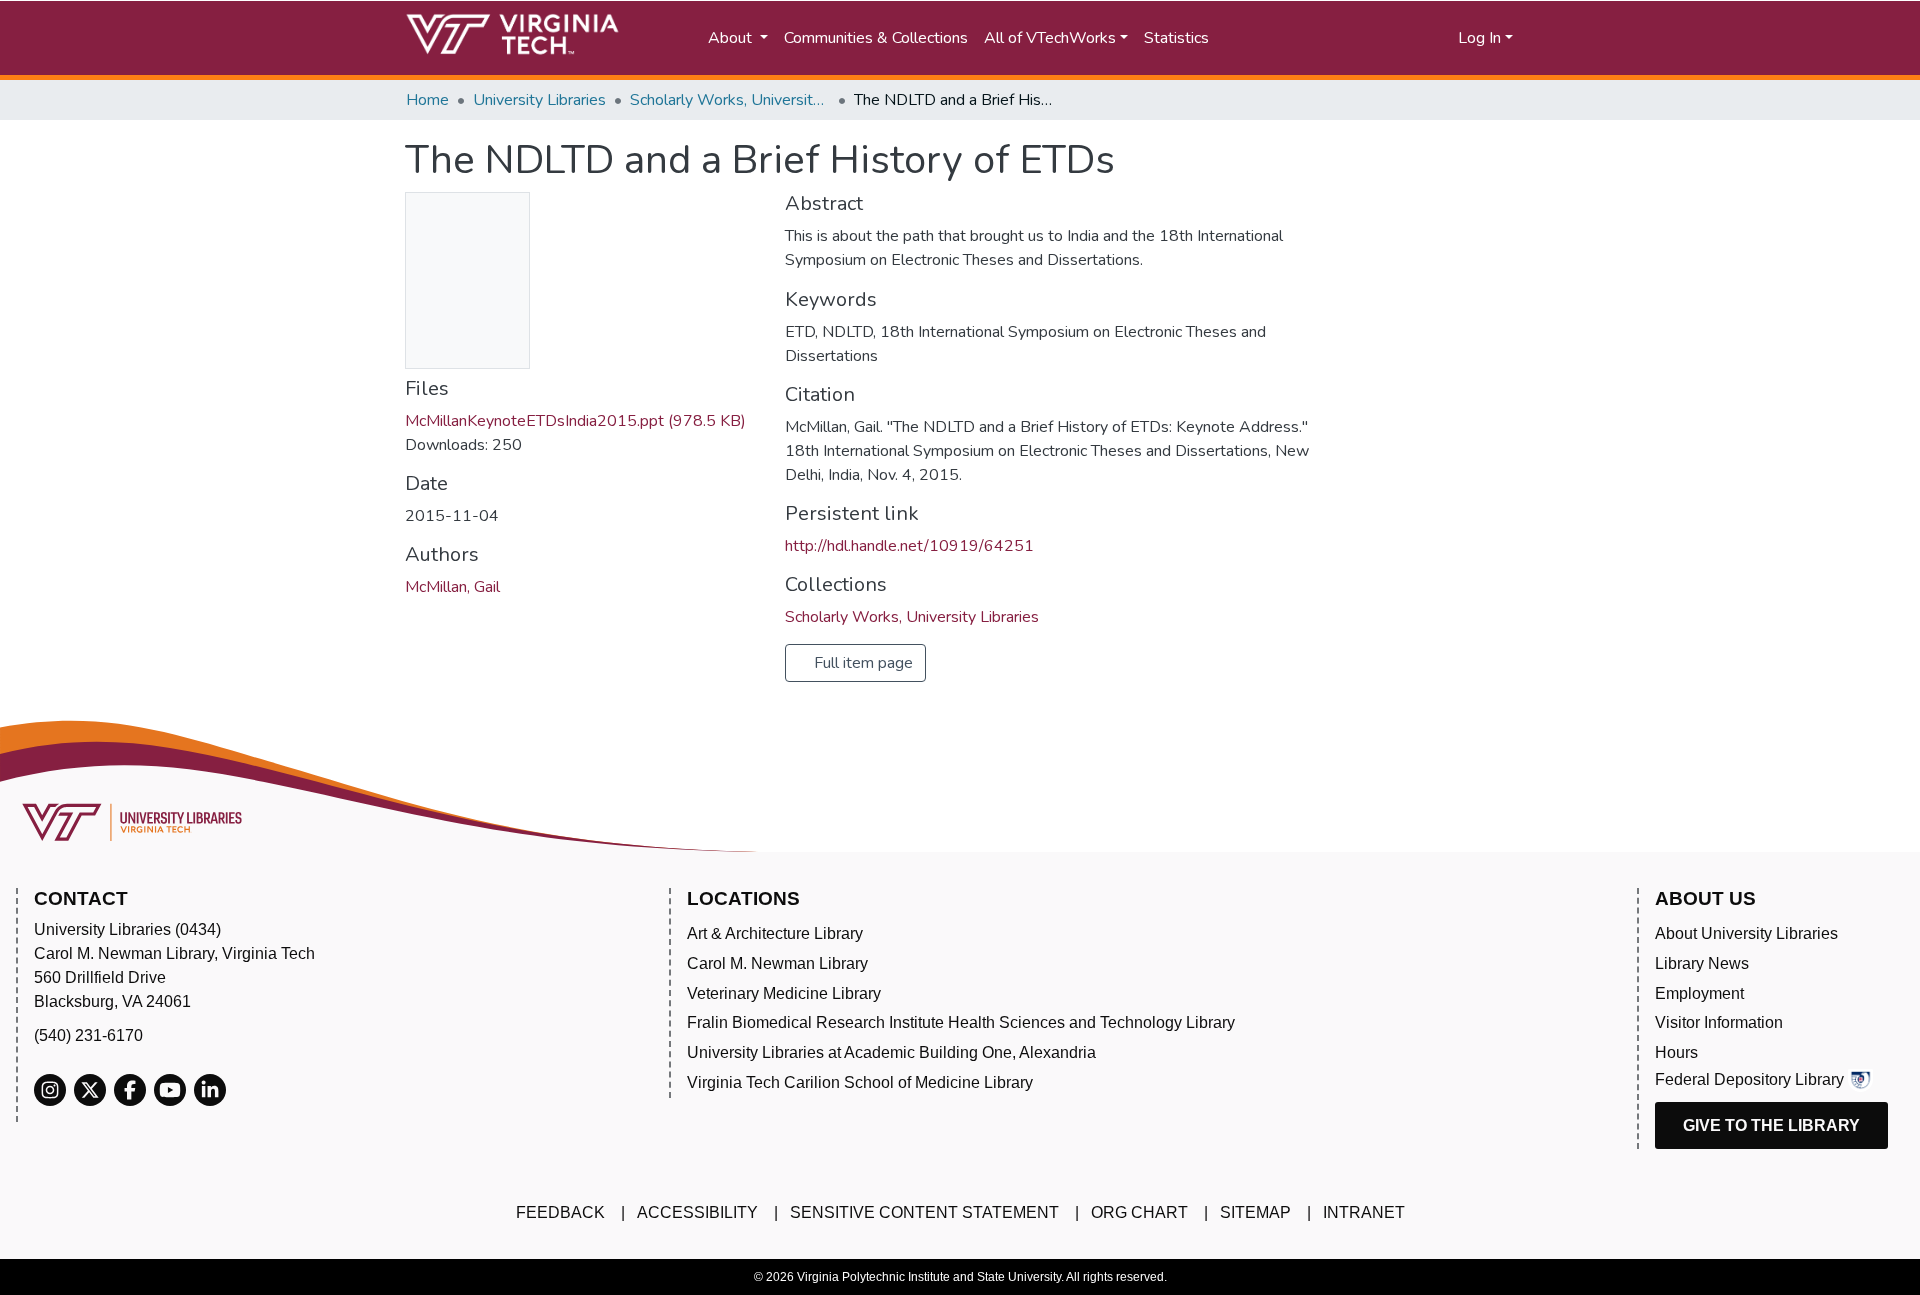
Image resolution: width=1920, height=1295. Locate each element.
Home (427, 100)
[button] (1380, 38)
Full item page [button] (861, 663)
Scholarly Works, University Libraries (730, 100)
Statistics (1176, 38)
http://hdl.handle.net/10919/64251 (909, 546)
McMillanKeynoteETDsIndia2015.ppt (575, 421)
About (732, 38)
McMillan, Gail (452, 587)
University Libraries (539, 100)
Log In (1479, 38)
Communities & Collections (876, 38)
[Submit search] (1292, 38)
